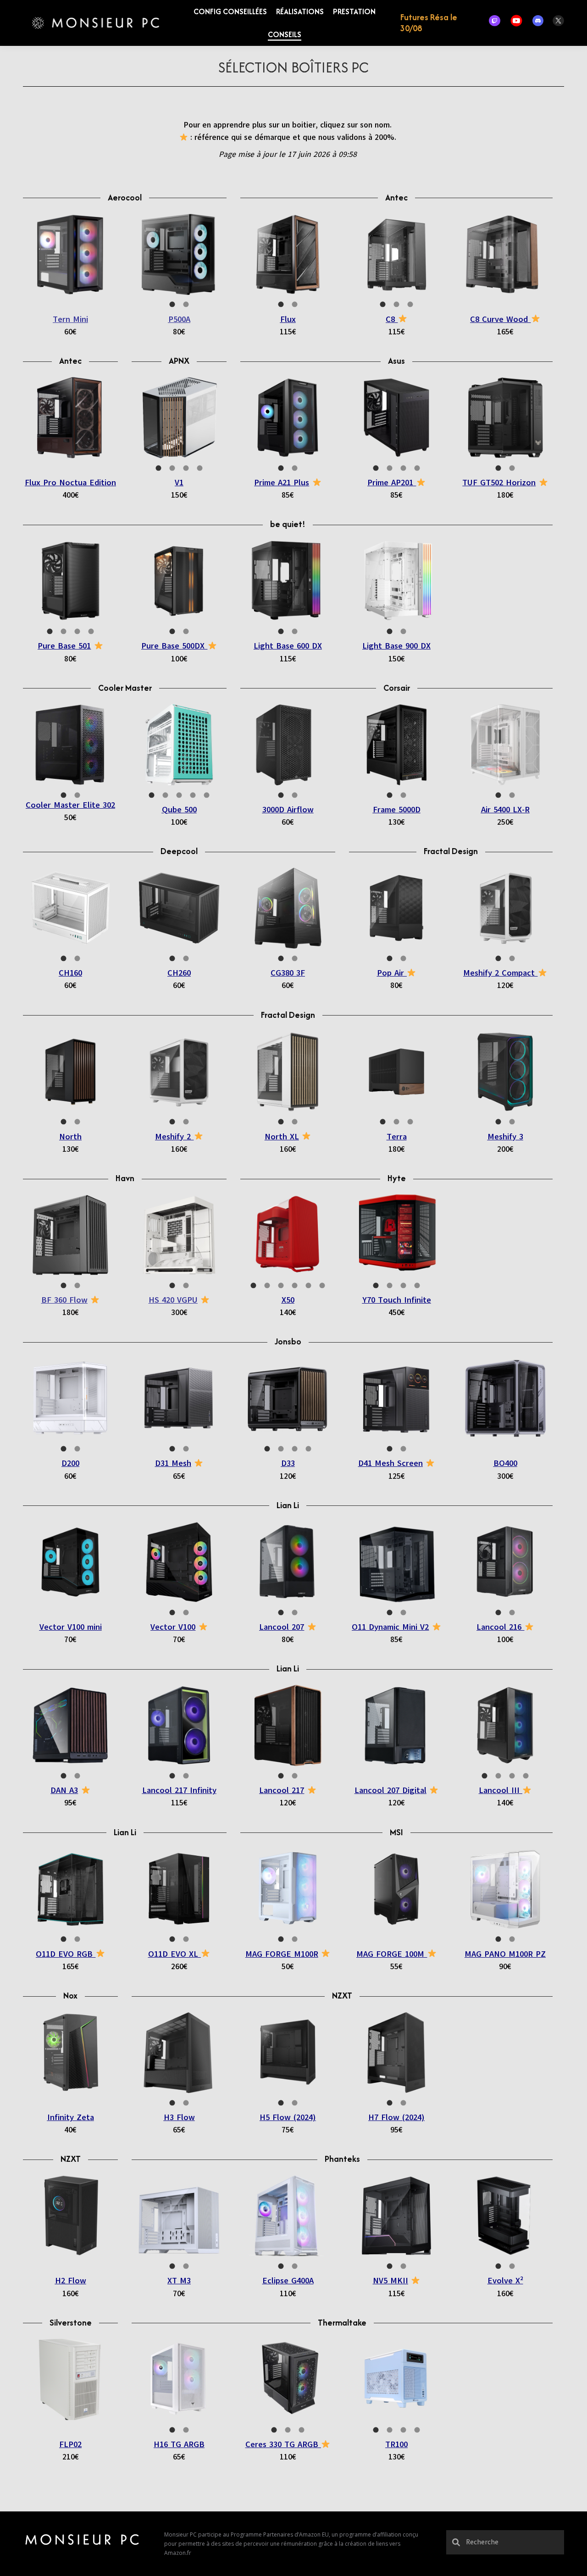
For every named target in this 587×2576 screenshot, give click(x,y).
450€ (397, 1313)
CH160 (70, 973)
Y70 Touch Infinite (397, 1300)
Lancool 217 (282, 1790)
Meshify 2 (174, 1137)
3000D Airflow (288, 810)
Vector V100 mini (71, 1627)
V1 (179, 483)
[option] (70, 254)
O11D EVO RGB (66, 1954)
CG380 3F (288, 973)
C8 (392, 319)
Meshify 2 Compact (500, 973)
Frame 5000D (397, 810)
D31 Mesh (173, 1463)
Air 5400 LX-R (505, 810)
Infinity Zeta (71, 2117)
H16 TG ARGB (179, 2444)
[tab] (172, 304)
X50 (288, 1300)
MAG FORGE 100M (392, 1954)
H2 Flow (71, 2281)
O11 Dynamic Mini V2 (390, 1627)
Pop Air (392, 973)
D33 (288, 1463)
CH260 (179, 973)
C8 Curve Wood (500, 319)
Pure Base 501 (64, 646)
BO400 (505, 1463)
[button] (144, 14)
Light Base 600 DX (288, 646)
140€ (288, 1313)
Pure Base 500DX (174, 646)
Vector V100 (173, 1627)
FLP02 (70, 2444)
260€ (179, 1967)
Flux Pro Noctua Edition (70, 483)
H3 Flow (179, 2117)
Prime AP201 (392, 483)
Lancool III (501, 1790)
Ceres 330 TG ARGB (283, 2444)
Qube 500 (179, 810)
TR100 (396, 2444)
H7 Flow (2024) (396, 2117)
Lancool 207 (282, 1627)
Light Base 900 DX (396, 646)
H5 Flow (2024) (288, 2117)
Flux (288, 319)
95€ (70, 1803)
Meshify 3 (505, 1137)
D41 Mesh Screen (390, 1463)
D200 (70, 1463)
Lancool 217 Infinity (179, 1790)
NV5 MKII (390, 2281)
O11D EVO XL (174, 1954)
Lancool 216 (500, 1627)
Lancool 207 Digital (390, 1790)
